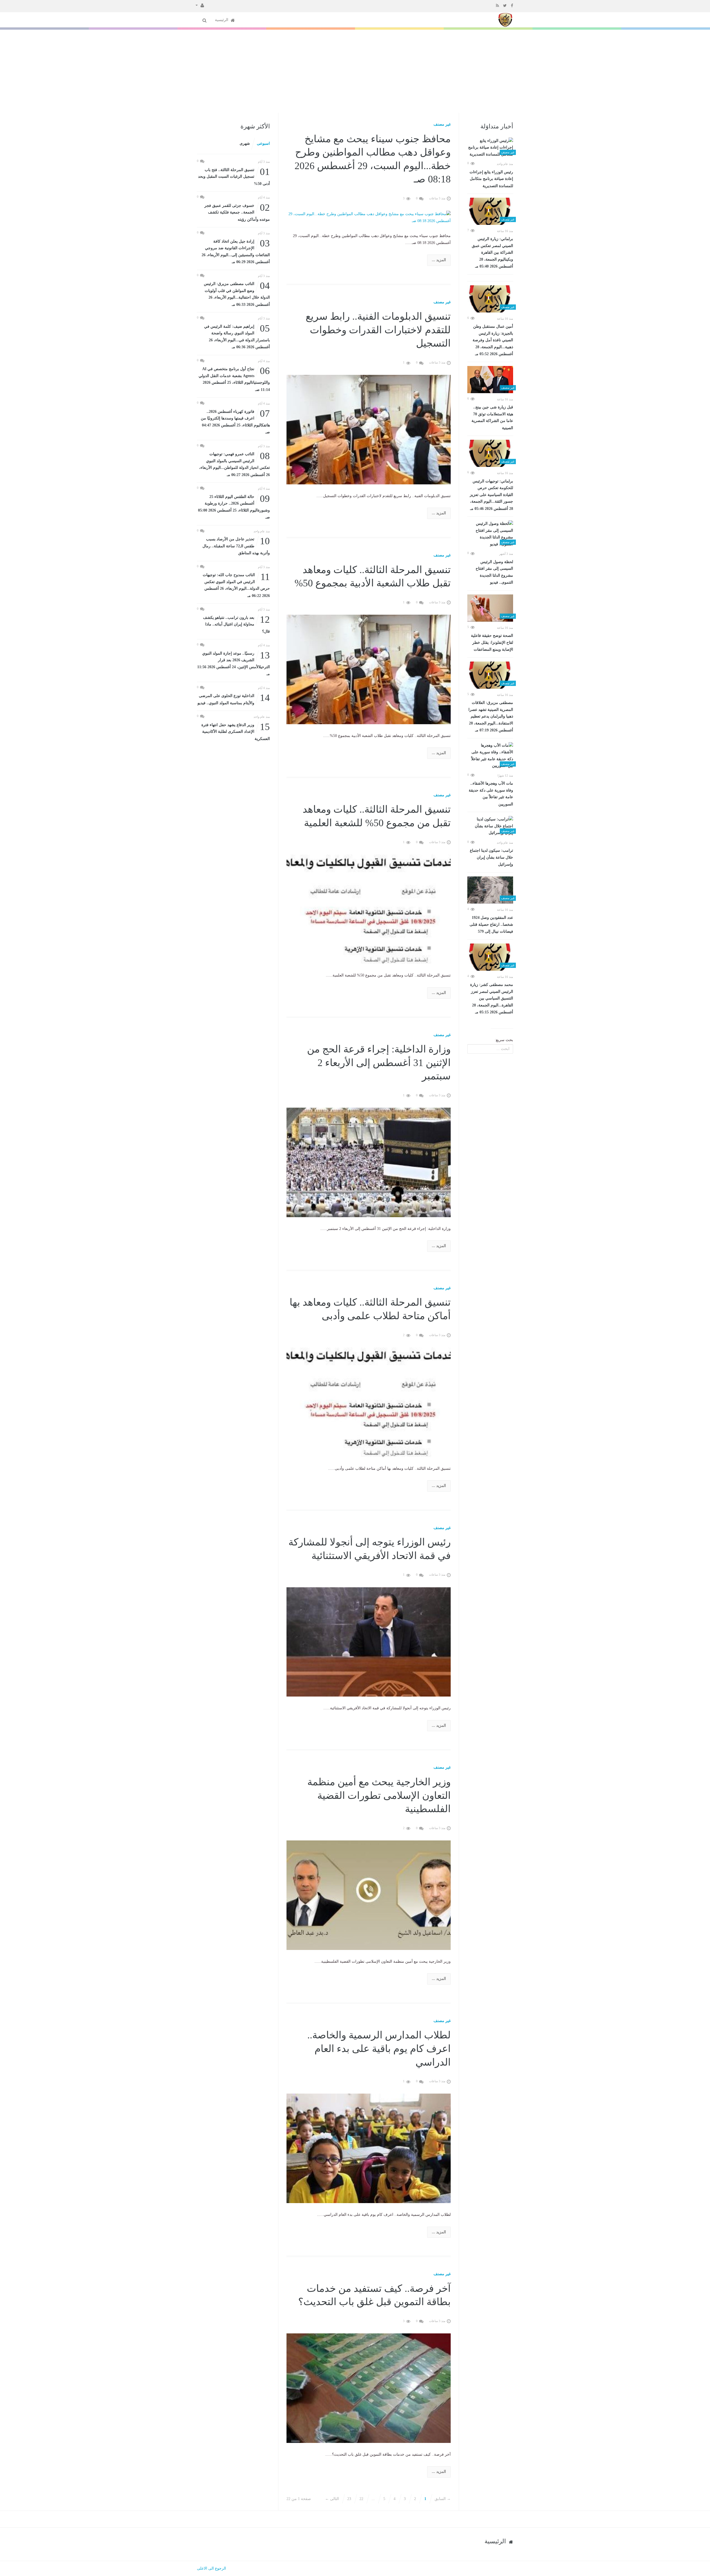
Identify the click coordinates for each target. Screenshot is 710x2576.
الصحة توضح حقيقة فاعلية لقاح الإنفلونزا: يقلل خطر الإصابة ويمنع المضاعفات (492, 643)
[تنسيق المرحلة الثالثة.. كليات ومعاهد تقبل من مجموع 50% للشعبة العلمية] (369, 909)
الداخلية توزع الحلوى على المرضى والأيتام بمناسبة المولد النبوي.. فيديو (234, 699)
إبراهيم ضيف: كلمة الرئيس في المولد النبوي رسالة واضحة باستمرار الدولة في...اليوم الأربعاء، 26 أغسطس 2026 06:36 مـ (237, 336)
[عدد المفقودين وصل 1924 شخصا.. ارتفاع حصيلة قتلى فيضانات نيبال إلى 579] (490, 890)
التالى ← (332, 2499)
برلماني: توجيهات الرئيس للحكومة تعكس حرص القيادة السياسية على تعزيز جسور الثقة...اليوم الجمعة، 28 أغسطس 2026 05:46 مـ (491, 495)
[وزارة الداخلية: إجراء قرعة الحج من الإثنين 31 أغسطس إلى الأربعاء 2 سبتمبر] (369, 1162)
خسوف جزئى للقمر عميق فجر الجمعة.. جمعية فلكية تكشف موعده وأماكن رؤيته (237, 212)
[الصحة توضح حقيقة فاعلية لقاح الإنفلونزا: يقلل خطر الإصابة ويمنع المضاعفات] (490, 608)
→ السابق (443, 2499)
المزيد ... (439, 260)
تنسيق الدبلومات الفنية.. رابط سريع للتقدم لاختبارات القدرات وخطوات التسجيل (378, 330)
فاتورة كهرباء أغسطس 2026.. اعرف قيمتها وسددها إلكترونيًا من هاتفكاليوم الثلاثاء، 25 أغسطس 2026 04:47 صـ (235, 421)
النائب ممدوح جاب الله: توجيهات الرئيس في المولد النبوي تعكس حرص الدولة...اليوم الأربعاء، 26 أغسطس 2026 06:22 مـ (236, 585)
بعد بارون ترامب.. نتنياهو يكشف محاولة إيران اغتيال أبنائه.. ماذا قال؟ (236, 624)
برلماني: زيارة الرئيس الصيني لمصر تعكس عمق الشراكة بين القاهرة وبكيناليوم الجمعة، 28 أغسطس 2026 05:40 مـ (492, 253)
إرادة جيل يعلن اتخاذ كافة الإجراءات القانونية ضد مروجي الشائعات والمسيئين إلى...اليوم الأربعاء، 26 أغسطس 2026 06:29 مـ (236, 251)
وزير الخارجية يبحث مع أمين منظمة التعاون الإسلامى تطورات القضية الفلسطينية (379, 1795)
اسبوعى (263, 143)
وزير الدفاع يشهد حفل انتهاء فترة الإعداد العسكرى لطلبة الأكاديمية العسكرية (236, 731)
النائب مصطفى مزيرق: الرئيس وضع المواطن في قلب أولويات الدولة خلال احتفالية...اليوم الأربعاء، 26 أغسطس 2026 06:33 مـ (237, 294)
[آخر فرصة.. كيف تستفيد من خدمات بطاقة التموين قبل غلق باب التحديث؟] (369, 2388)
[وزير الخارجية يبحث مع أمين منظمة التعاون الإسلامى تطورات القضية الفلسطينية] (369, 1895)
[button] (200, 5)
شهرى (245, 143)
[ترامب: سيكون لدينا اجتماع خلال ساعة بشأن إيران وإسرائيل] (490, 826)
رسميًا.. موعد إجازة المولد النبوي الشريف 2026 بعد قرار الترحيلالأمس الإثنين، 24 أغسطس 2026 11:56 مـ (234, 663)
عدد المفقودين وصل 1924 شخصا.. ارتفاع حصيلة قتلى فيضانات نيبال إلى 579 (491, 925)
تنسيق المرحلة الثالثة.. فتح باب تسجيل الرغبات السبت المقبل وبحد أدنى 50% (234, 176)
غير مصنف (442, 124)
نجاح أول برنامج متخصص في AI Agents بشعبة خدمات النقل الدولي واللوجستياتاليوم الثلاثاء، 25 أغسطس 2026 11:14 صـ (234, 379)
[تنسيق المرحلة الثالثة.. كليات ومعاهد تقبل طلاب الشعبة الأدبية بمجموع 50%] (369, 669)
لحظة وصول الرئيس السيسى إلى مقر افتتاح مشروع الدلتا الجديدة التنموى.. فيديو (494, 572)
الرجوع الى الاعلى (211, 2568)
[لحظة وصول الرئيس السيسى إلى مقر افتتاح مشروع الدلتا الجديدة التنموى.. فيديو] (490, 534)
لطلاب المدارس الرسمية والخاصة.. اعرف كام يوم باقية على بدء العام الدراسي (379, 2049)
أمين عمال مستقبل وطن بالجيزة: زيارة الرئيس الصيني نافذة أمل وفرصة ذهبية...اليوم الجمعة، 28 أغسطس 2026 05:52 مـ (493, 340)
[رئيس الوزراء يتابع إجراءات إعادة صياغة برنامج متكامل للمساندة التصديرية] (490, 148)
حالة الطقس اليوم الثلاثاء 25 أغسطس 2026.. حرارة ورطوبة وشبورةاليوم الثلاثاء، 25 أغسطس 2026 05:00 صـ (234, 507)
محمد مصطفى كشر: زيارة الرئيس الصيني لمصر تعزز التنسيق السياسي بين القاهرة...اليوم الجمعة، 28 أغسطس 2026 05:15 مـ (492, 998)
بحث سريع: (504, 1040)
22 (361, 2499)
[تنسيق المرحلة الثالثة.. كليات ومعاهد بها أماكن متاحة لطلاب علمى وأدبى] (369, 1402)
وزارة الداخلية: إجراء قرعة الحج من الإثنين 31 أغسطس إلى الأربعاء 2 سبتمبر (379, 1063)
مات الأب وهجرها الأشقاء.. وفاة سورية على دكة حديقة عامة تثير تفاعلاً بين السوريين (491, 794)
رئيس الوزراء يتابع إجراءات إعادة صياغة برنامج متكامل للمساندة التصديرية (491, 179)
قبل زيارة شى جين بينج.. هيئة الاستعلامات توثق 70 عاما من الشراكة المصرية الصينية (492, 418)
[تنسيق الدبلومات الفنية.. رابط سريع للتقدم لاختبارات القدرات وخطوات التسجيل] (369, 429)
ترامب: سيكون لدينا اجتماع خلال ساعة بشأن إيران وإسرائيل (491, 857)
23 (349, 2499)
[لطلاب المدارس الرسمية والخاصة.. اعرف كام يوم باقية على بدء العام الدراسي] (369, 2148)
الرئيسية (222, 20)
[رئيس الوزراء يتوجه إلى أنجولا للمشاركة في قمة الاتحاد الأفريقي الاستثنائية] (369, 1642)
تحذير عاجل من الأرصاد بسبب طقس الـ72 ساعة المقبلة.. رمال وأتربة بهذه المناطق (236, 546)
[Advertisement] (355, 71)
